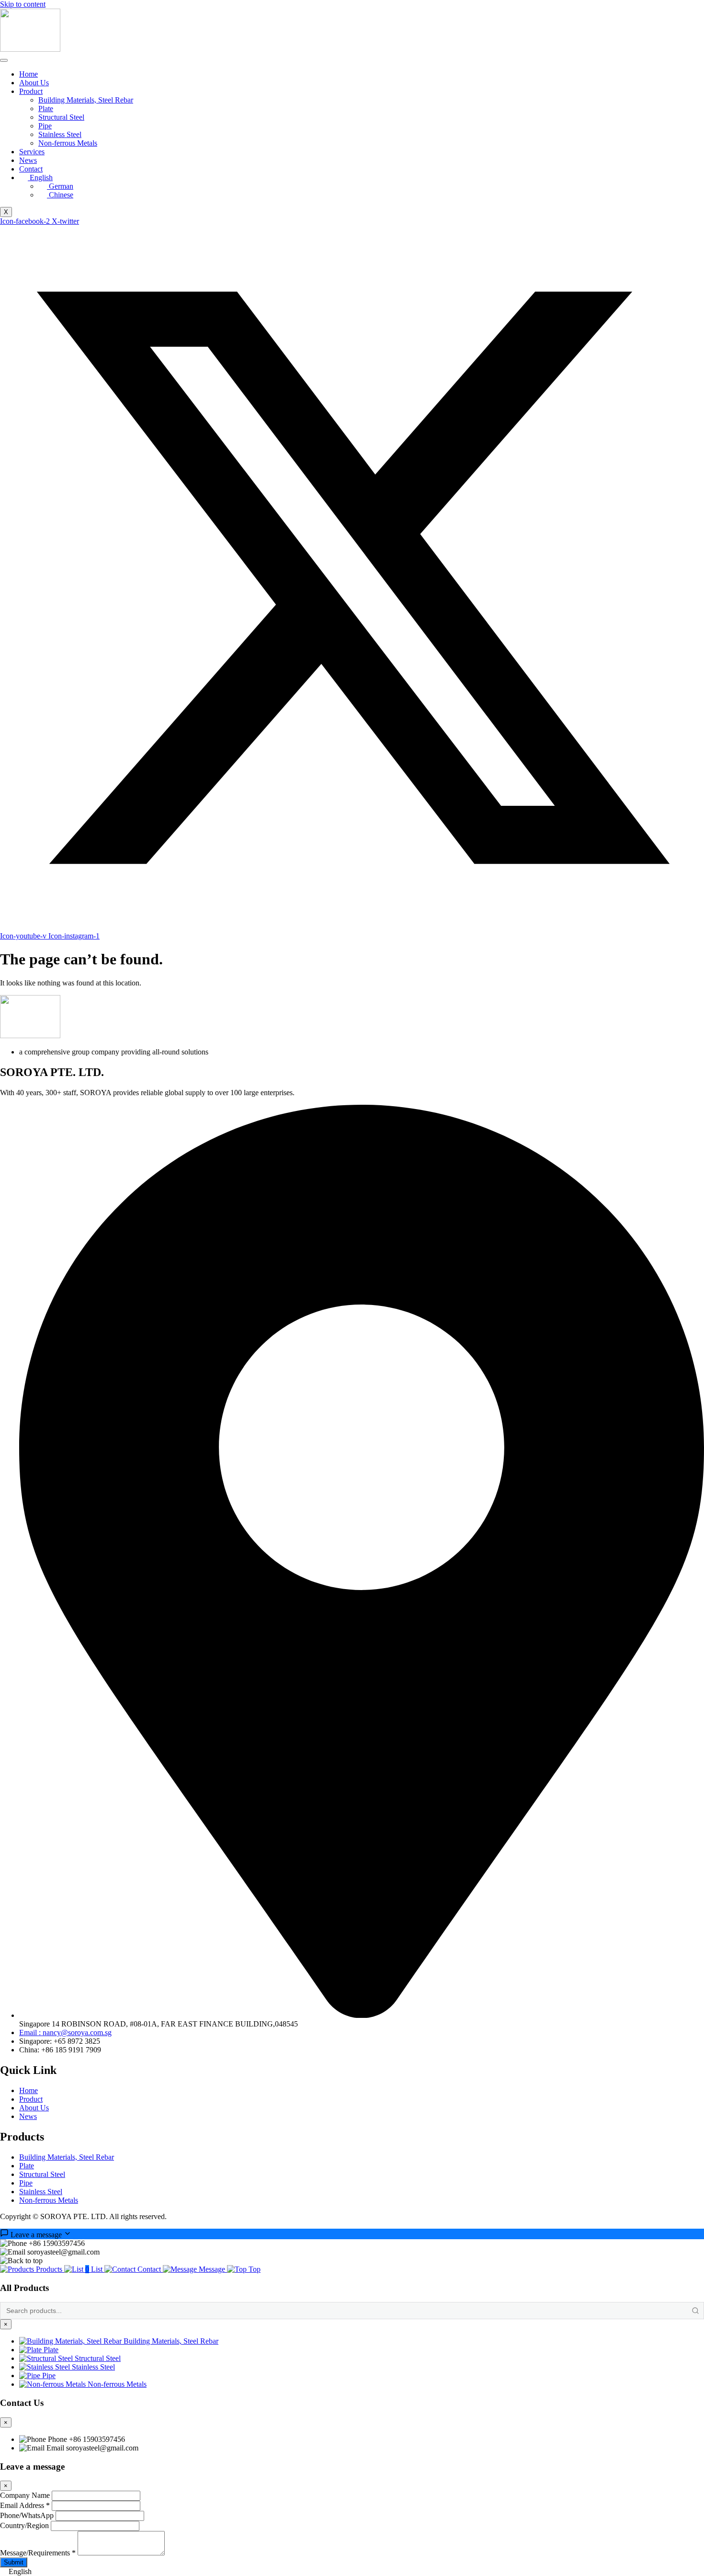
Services (32, 152)
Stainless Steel (60, 134)
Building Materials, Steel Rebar (86, 100)
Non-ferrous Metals (68, 143)
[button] (352, 2572)
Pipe (45, 126)
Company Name (25, 2495)
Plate (46, 109)
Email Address (25, 2505)
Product (31, 91)
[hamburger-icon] (4, 60)
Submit (14, 2562)
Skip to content (23, 4)
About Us (34, 83)
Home (28, 74)
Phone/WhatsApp (27, 2515)
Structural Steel (61, 117)
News (28, 160)
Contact (31, 169)
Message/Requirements (38, 2553)
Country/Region (24, 2525)
